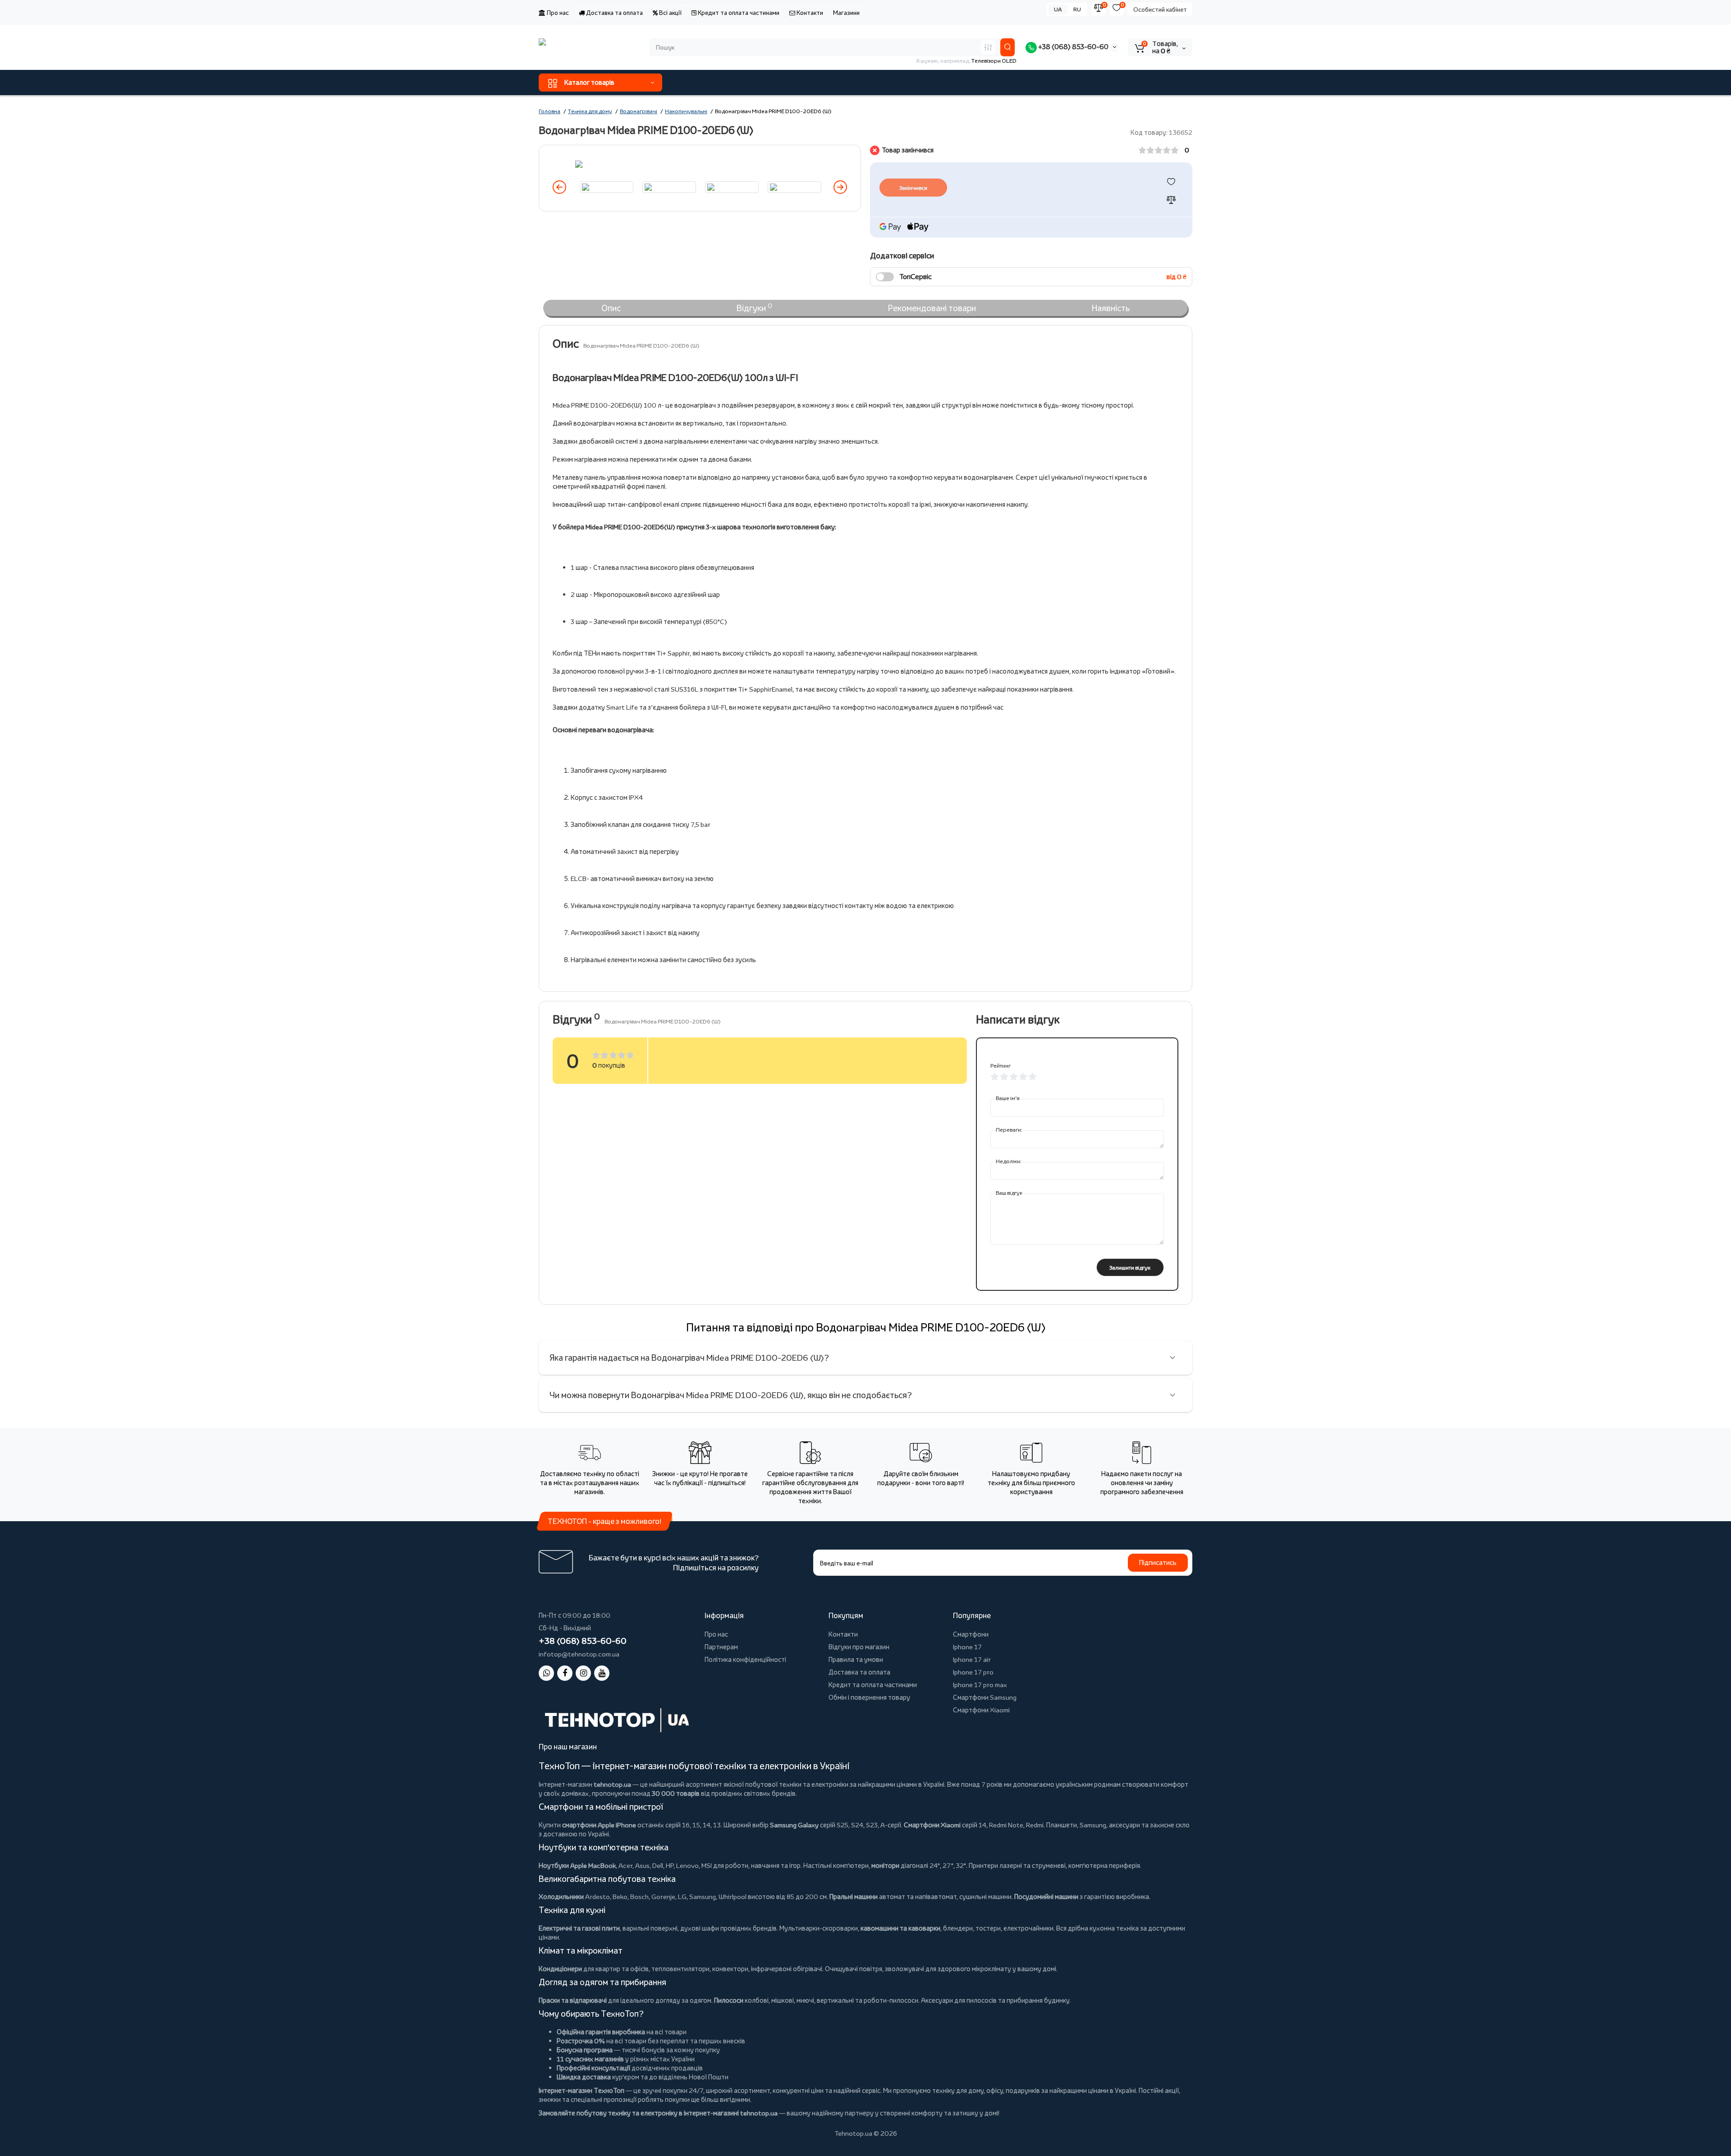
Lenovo (687, 1865)
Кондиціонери (560, 1969)
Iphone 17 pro (973, 1672)
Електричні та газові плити (579, 1928)
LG (682, 1897)
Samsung (703, 1897)
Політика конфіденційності (745, 1659)
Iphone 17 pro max (980, 1685)
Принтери (983, 1865)
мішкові (783, 2000)
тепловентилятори (680, 1969)
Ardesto (598, 1897)
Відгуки (754, 307)
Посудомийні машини (1046, 1897)
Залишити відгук (1130, 1268)
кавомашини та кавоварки (900, 1928)
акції (1172, 2090)
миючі (805, 2000)
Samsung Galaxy (794, 1825)
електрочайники (1028, 1928)
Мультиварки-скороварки (819, 1928)
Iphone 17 (967, 1647)
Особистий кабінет (1160, 9)
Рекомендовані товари (932, 308)
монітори (885, 1865)
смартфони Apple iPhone (599, 1825)
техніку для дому (958, 2090)
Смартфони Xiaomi (981, 1710)
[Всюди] (988, 47)
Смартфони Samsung (985, 1697)
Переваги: (1009, 1130)
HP (670, 1865)
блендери (958, 1928)
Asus (642, 1865)
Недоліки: (1009, 1161)
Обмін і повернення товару (869, 1697)
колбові (757, 2000)
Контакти (809, 13)
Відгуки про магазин (859, 1647)
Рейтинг (1001, 1066)
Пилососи (729, 2000)
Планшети (1062, 1825)
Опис (611, 308)
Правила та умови (856, 1659)
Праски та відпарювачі (573, 2000)
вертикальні (835, 2000)
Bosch (639, 1897)
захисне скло (1170, 1825)
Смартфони (971, 1634)
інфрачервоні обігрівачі (787, 1969)
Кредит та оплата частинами (738, 13)
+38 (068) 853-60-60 (1073, 47)
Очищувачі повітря (854, 1969)
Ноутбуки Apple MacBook (577, 1865)
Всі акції (670, 13)
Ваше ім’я (1008, 1098)
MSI (707, 1865)
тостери (988, 1928)
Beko (620, 1897)
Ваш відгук (1009, 1193)
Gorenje (663, 1897)
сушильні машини (985, 1897)
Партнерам (721, 1647)
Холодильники (561, 1897)
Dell (658, 1865)
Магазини (846, 13)
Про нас (557, 13)
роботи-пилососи (891, 2000)
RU (1077, 9)
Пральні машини (854, 1897)
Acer (625, 1865)
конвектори (730, 1969)
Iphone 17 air (972, 1659)
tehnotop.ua (612, 1784)
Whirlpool (733, 1897)
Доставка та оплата (614, 13)
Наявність (1111, 308)
